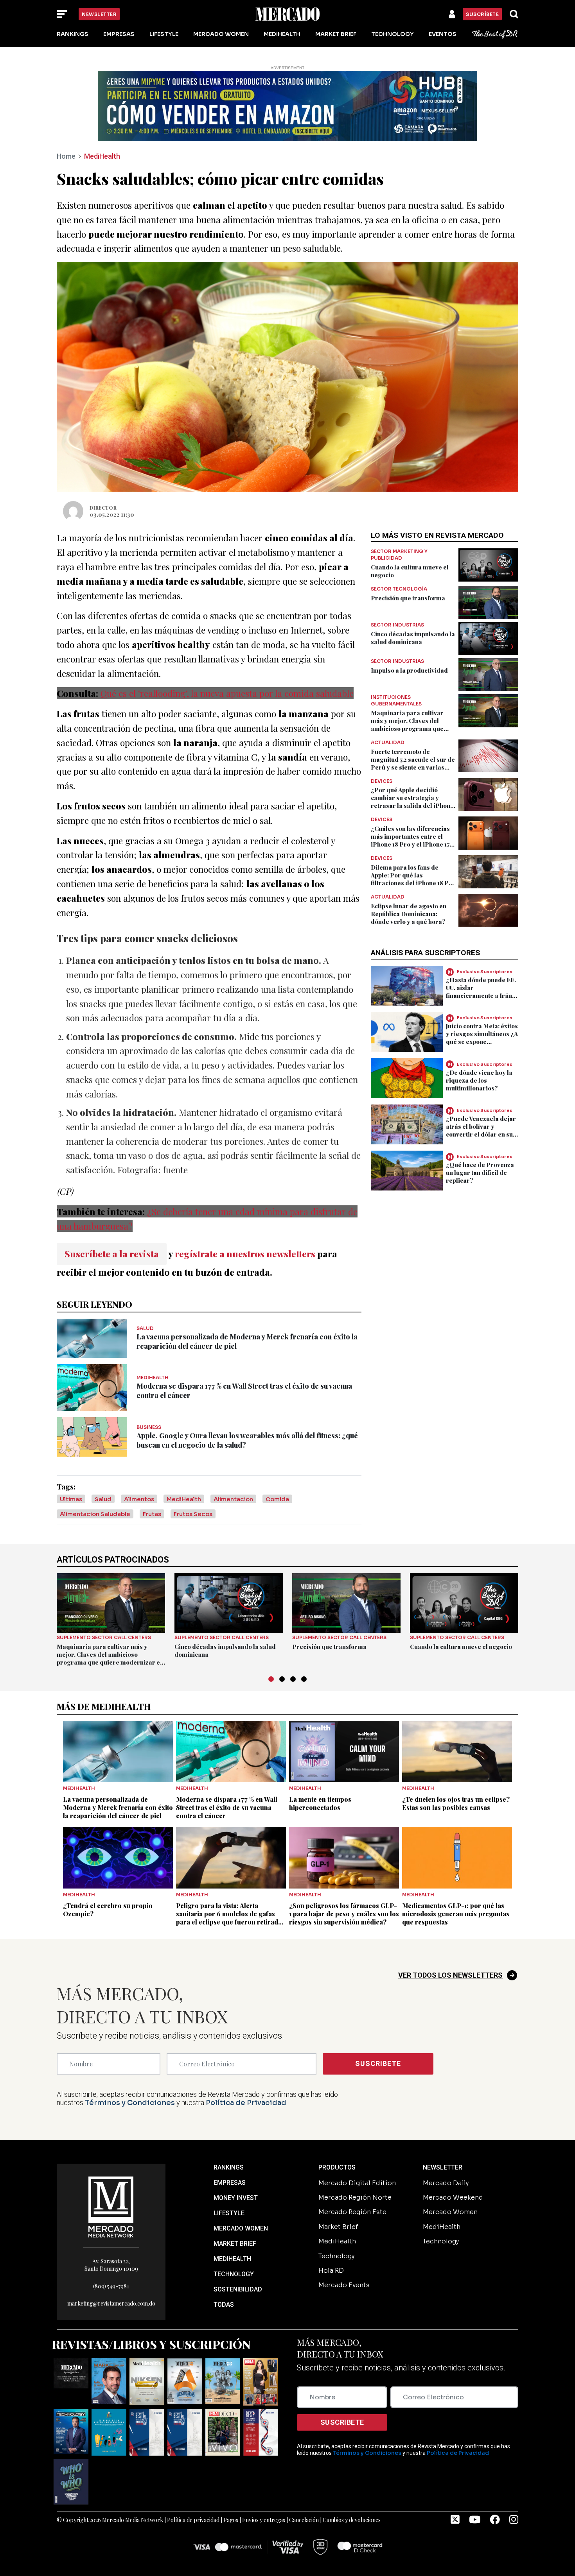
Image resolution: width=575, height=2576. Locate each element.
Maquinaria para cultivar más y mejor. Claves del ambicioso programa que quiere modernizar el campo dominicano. (412, 729)
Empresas (119, 34)
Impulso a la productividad (409, 670)
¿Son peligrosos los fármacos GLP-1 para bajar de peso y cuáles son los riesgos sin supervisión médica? (344, 1914)
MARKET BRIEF (235, 2244)
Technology (393, 34)
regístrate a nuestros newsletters (245, 1254)
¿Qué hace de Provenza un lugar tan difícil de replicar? (480, 1173)
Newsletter (99, 14)
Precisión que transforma (408, 598)
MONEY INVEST (236, 2198)
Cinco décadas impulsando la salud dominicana (413, 638)
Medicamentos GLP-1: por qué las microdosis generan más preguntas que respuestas (456, 1914)
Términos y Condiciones (130, 2103)
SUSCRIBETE (378, 2063)
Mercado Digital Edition (357, 2183)
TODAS (224, 2305)
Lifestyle (164, 34)
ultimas (71, 1499)
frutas (152, 1514)
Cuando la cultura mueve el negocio (461, 1647)
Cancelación (304, 2520)
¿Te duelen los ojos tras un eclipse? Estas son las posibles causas (456, 1803)
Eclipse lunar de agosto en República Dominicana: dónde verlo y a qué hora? (409, 914)
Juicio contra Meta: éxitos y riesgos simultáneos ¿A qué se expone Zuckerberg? (482, 1038)
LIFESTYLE (229, 2213)
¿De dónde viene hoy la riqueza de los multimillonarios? (479, 1080)
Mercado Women (221, 34)
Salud (103, 1499)
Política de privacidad (193, 2520)
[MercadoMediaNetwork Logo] (111, 2206)
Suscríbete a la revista (112, 1254)
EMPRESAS (230, 2183)
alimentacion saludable (95, 1514)
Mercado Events (344, 2285)
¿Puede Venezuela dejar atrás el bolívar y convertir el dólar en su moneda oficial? (481, 1130)
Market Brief (336, 34)
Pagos (231, 2520)
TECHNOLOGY (234, 2274)
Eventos (443, 34)
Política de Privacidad (246, 2103)
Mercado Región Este (352, 2212)
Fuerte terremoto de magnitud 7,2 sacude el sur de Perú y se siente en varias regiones (413, 763)
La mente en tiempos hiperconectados (320, 1803)
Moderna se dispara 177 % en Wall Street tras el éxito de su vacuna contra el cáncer (227, 1807)
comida (277, 1499)
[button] (271, 1679)
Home (66, 156)
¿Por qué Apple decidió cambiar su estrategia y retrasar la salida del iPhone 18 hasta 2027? (412, 802)
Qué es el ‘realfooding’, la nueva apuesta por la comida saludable (227, 693)
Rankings (73, 34)
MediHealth (282, 34)
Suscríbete (482, 14)
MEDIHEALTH (232, 2259)
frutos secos (193, 1514)
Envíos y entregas (264, 2520)
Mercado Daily (446, 2183)
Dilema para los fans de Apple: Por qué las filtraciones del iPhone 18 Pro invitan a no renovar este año (413, 879)
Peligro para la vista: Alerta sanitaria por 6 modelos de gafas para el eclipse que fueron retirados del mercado (231, 1918)
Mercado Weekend (453, 2197)
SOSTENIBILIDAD (238, 2289)
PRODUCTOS (337, 2167)
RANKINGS (229, 2167)
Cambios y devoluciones (352, 2520)
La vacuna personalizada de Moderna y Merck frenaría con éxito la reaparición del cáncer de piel (118, 1807)
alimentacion (233, 1499)
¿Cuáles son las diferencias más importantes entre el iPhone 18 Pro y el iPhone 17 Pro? (410, 840)
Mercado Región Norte (355, 2197)
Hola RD (331, 2271)
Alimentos (139, 1499)
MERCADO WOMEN (241, 2228)
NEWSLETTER (443, 2167)
